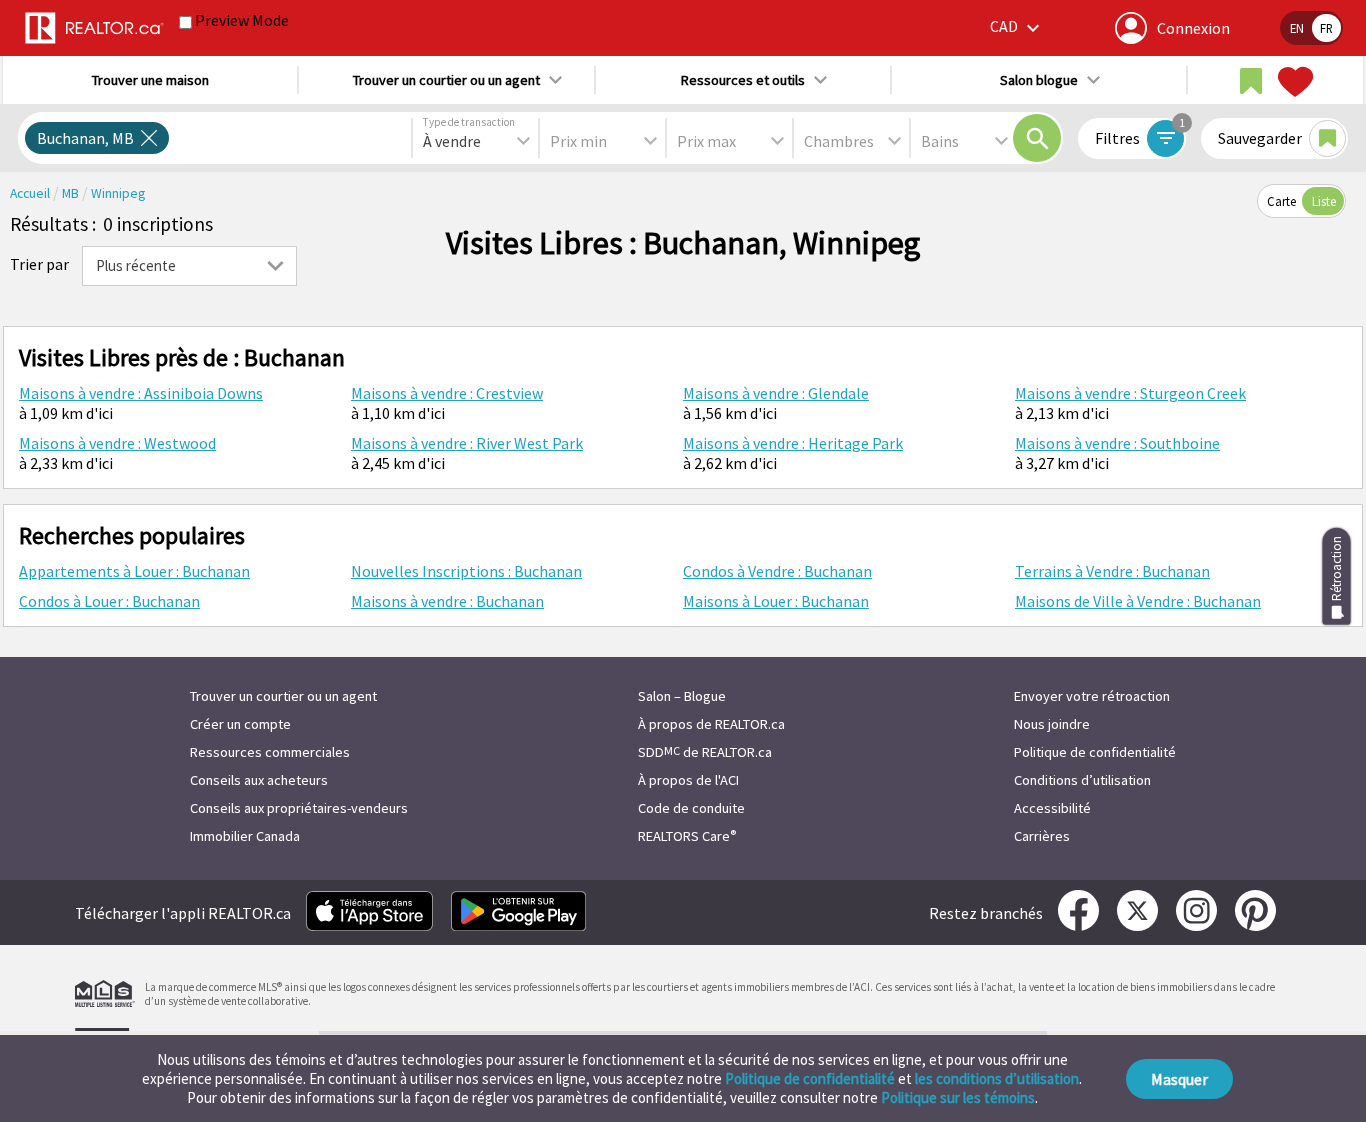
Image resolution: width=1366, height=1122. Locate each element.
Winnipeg (118, 193)
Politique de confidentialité (810, 1078)
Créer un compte (240, 724)
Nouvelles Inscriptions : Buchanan (466, 571)
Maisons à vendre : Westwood (117, 443)
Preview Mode (242, 20)
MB (72, 193)
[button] (1017, 27)
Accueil (31, 193)
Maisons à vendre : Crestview (447, 393)
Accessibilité (1052, 808)
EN (1297, 28)
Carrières (1042, 836)
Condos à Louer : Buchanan (109, 601)
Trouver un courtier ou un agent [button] (446, 80)
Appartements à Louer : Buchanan (134, 571)
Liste (1324, 201)
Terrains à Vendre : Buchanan (1112, 571)
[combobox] (475, 141)
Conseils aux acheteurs (259, 780)
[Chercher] (1037, 138)
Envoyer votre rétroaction (1092, 696)
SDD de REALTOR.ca (705, 752)
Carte (1281, 201)
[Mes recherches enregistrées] (1251, 82)
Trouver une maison (150, 80)
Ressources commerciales (270, 752)
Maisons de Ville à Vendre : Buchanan (1138, 601)
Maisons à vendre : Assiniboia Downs (141, 393)
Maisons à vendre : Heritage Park (793, 443)
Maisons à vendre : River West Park (467, 443)
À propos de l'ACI (688, 780)
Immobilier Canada (245, 836)
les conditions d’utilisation (997, 1078)
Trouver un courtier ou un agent (283, 696)
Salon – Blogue (682, 696)
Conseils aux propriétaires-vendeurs (299, 808)
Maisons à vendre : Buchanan (447, 601)
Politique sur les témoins (958, 1097)
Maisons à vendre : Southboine (1117, 443)
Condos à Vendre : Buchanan (777, 571)
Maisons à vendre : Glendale (776, 393)
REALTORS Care (687, 836)
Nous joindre (1052, 724)
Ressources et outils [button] (743, 80)
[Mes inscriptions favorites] (1293, 82)
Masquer (1179, 1079)
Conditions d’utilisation (1082, 780)
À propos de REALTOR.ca (711, 724)
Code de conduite (691, 808)
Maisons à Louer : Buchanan (776, 601)
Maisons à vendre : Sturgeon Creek (1130, 393)
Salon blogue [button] (1039, 80)
